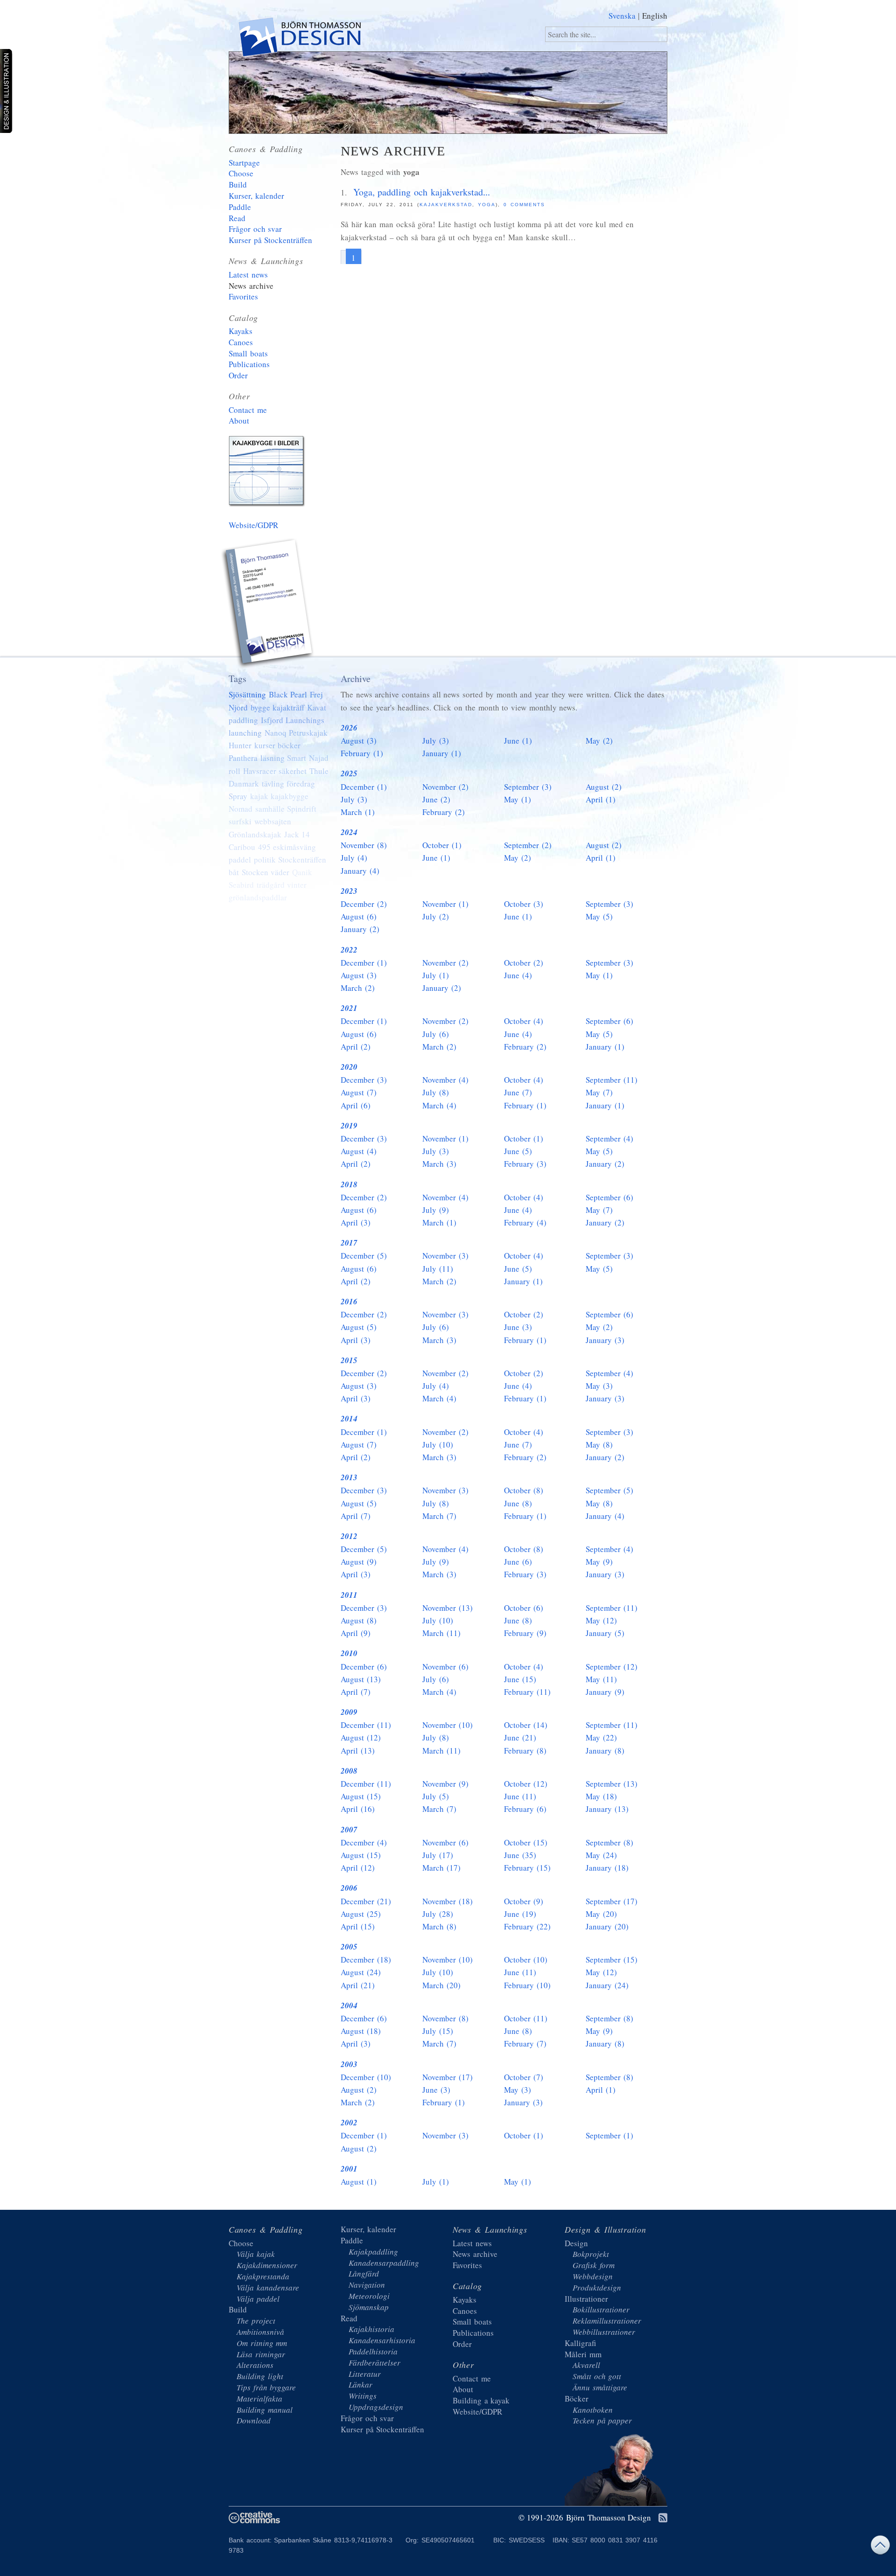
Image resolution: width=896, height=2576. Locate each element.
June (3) (518, 1327)
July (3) (436, 741)
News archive (251, 286)
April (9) (356, 1633)
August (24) (361, 1972)
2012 (349, 1536)
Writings (363, 2396)
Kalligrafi (580, 2343)
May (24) (601, 1855)
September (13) (612, 1784)
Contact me (248, 410)
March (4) (439, 1105)
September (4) (609, 1138)
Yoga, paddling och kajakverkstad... (422, 192)
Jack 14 (297, 834)
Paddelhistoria (373, 2351)
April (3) (356, 1222)
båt (234, 872)
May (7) (599, 1092)
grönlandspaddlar (258, 897)
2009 (349, 1712)
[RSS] (663, 2518)
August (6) (359, 916)
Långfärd (364, 2273)
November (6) (445, 1667)
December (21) (366, 1901)
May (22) (601, 1737)
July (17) (438, 1855)
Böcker (577, 2398)
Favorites (243, 296)
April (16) (358, 1809)
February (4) (525, 1222)
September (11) (612, 1080)
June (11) (520, 1796)
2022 (349, 950)
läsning (273, 758)
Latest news (248, 275)
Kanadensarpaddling (384, 2263)
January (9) (605, 1692)
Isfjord (272, 720)
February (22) (527, 1926)
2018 (349, 1184)
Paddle (240, 207)
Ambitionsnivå (260, 2332)
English (655, 16)
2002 (349, 2123)
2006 (349, 1888)
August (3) (359, 741)
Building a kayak (268, 473)
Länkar (360, 2385)
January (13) (607, 1809)
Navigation (367, 2285)
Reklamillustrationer (607, 2321)
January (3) (605, 1340)
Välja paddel (258, 2299)
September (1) (609, 2135)
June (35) (520, 1855)
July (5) (436, 1796)
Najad (319, 758)
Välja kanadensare (268, 2287)
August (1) (359, 2182)
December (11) (366, 1725)
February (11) (527, 1692)
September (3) (528, 787)
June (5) (518, 1151)
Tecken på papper (602, 2420)
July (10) (438, 1445)
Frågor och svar (255, 229)
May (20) (601, 1914)
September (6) (609, 1021)
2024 (349, 832)
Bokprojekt (591, 2254)
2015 (349, 1360)
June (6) (518, 1562)
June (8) (518, 1503)
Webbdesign (593, 2276)
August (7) (359, 1092)
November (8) (364, 845)
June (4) (518, 975)
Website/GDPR (253, 525)
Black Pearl (288, 694)
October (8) (524, 1490)
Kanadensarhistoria (382, 2340)
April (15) (358, 1926)
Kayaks (241, 331)
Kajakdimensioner (267, 2265)
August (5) (359, 1327)
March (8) (439, 1926)
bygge (260, 707)
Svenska (622, 16)
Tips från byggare (266, 2387)
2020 (349, 1067)
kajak (259, 796)
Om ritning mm (262, 2343)
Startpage (244, 163)
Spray (238, 796)
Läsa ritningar (261, 2354)
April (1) (601, 799)
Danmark (244, 783)
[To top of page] (880, 2547)
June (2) (436, 799)
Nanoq (276, 733)
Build (238, 184)
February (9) (525, 1633)
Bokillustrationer (601, 2309)
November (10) (448, 1725)
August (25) (361, 1914)
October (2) (524, 963)
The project (256, 2321)
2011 (349, 1595)
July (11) (438, 1269)
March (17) (441, 1868)
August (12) (361, 1737)
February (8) (525, 1751)
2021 (349, 1008)
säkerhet (293, 771)
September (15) (612, 1960)
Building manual (265, 2410)
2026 (349, 728)
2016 (349, 1302)
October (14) (526, 1725)
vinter (297, 885)
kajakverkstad (446, 205)
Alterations (255, 2365)
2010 (349, 1653)
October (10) (526, 1960)
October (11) (526, 2018)
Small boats (248, 353)
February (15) (527, 1868)
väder (280, 872)
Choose (241, 173)
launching (245, 733)
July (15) (438, 2031)
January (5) (605, 1633)
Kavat (317, 707)
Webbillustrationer (604, 2332)
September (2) (528, 845)
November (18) (448, 1901)
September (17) (612, 1901)
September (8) (609, 1842)
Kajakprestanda (263, 2276)
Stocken (255, 872)
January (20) (607, 1926)
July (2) (436, 916)
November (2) (445, 787)
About (239, 421)
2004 (349, 2005)
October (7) (524, 2077)
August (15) (361, 1796)
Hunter (240, 745)
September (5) (609, 1490)
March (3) (439, 1164)
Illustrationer (586, 2299)
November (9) (445, 1784)
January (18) (607, 1868)
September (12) (612, 1667)
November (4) (445, 1080)
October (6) (524, 1608)
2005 (349, 1947)
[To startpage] (299, 39)
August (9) (359, 1562)
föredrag (301, 783)
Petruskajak (308, 733)
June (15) (520, 1679)
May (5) (599, 916)
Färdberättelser (374, 2363)
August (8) (359, 1620)
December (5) (364, 1256)
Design (576, 2243)
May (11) (601, 1679)
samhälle (270, 809)
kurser (265, 745)
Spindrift (302, 809)
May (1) (518, 799)
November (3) (445, 1256)
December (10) (366, 2077)
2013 (349, 1477)
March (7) (439, 1516)
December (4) (364, 1842)
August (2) (604, 787)
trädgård (271, 885)
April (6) (356, 1105)
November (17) (448, 2077)
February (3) (525, 1164)
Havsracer (260, 771)
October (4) (524, 1021)
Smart (297, 758)
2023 (349, 891)
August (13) (361, 1679)
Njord (238, 707)
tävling (273, 783)
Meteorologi (369, 2296)
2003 (349, 2064)
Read (237, 218)
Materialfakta (259, 2398)
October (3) (524, 904)
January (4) (360, 871)
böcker (289, 745)
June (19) (520, 1914)
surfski (240, 821)
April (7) (356, 1516)
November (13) (448, 1608)
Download (254, 2420)
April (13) (358, 1751)
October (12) (526, 1784)
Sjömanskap (369, 2307)
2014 (349, 1419)
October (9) (524, 1901)
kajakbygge (290, 796)
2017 (349, 1243)
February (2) (444, 812)
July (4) (354, 858)
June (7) (518, 1092)
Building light (260, 2376)
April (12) (358, 1868)
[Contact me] (268, 605)
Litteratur (365, 2374)
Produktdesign (597, 2287)
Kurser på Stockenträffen (270, 240)
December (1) (364, 787)
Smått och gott (597, 2376)
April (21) (358, 1985)
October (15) (526, 1842)
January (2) (360, 929)
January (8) (605, 1751)
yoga (487, 205)
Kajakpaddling (373, 2252)
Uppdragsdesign (376, 2407)
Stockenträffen (302, 860)
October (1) (442, 845)
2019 (349, 1126)
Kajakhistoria (371, 2329)
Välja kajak (256, 2254)
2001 (349, 2169)
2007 (349, 1830)
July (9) (436, 1210)
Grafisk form (594, 2265)
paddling (243, 720)
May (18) (601, 1796)
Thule (319, 771)
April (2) (356, 1047)
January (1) (442, 753)
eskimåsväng (294, 847)
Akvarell (586, 2365)
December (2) (364, 904)
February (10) (527, 1985)
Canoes (241, 342)
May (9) (599, 1562)
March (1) (358, 812)
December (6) (364, 1667)
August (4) (359, 1151)
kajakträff (288, 707)
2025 (349, 773)
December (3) (364, 1080)
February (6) (525, 1809)
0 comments (524, 205)
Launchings (305, 720)
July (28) (438, 1914)
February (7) (525, 2043)
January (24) (607, 1985)
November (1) (445, 904)
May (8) (599, 1445)
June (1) (518, 741)
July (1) (436, 975)
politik (265, 860)
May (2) (599, 741)
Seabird (241, 885)
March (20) (441, 1985)
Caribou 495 (250, 847)
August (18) (361, 2031)
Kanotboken (593, 2410)
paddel (240, 860)
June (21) (520, 1737)
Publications (249, 364)
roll (234, 771)
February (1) (362, 753)
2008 (349, 1771)
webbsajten (273, 821)
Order (238, 375)
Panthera (243, 758)
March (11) (441, 1633)
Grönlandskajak (255, 834)
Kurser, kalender (256, 196)
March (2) (358, 988)
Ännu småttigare (600, 2387)
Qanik (302, 872)
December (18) (366, 1960)
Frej (316, 694)
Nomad (241, 809)
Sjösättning (247, 694)
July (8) (436, 1092)
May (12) (601, 1620)
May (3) (599, 1386)
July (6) (436, 1034)
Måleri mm (583, 2354)
